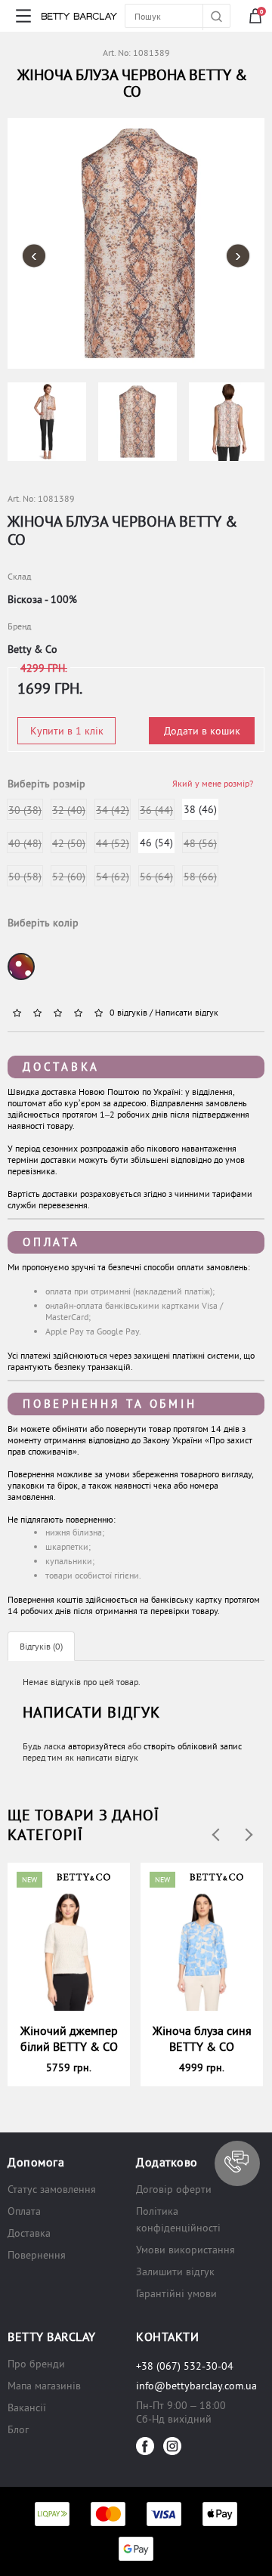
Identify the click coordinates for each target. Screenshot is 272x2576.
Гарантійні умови (176, 2293)
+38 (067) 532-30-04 (185, 2366)
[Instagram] (172, 2446)
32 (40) (69, 810)
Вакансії (27, 2407)
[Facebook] (145, 2446)
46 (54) (156, 843)
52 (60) (69, 877)
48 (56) (200, 843)
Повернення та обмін (110, 1404)
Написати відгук (187, 1012)
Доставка (61, 1067)
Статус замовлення (52, 2189)
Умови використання (185, 2250)
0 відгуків (128, 1012)
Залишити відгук (175, 2271)
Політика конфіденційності (178, 2219)
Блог (18, 2429)
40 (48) (25, 843)
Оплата (51, 1242)
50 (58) (25, 877)
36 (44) (156, 810)
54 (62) (113, 877)
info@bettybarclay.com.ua (196, 2386)
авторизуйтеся (97, 1746)
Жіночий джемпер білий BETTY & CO (69, 2038)
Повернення (37, 2255)
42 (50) (69, 843)
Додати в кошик (202, 731)
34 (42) (113, 810)
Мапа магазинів (44, 2386)
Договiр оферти (174, 2189)
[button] (237, 2163)
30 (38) (25, 810)
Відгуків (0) (41, 1646)
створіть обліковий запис (193, 1746)
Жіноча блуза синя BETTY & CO (202, 2038)
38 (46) (200, 809)
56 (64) (156, 877)
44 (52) (113, 843)
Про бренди (36, 2364)
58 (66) (200, 877)
